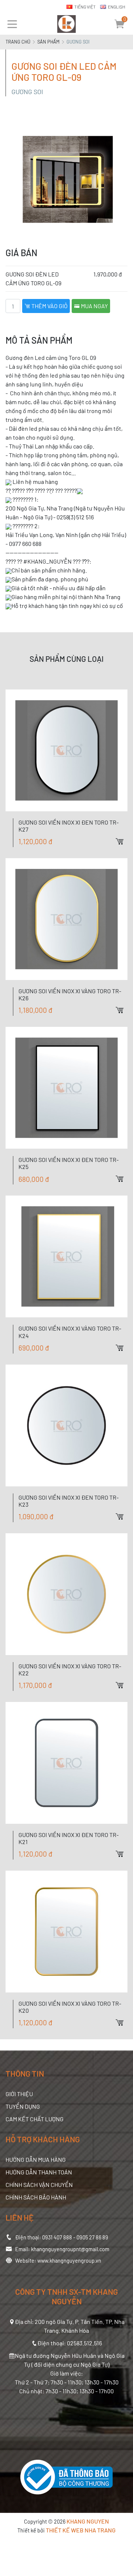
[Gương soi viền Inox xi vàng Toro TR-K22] (66, 1594)
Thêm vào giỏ (49, 306)
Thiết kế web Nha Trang (81, 2530)
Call (127, 791)
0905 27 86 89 (92, 2237)
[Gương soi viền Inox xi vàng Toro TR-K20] (66, 1932)
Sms (127, 804)
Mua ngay (94, 306)
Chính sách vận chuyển (39, 2185)
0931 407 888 (57, 2237)
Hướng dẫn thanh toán (39, 2172)
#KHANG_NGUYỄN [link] (47, 561)
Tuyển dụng (23, 2106)
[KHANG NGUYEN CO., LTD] (66, 24)
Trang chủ (18, 42)
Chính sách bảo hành (36, 2197)
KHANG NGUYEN (88, 2521)
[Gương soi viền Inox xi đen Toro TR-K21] (66, 1763)
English (117, 7)
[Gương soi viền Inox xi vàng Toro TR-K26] (66, 919)
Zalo (127, 778)
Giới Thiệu (19, 2094)
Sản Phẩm (48, 42)
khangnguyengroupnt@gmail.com (70, 2249)
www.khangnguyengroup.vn (69, 2261)
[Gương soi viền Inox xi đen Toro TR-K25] (66, 1088)
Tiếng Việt (85, 7)
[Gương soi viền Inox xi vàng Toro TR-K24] (66, 1256)
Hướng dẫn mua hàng (36, 2159)
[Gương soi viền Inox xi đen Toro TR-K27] (66, 750)
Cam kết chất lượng (35, 2119)
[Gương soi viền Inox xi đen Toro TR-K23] (66, 1425)
